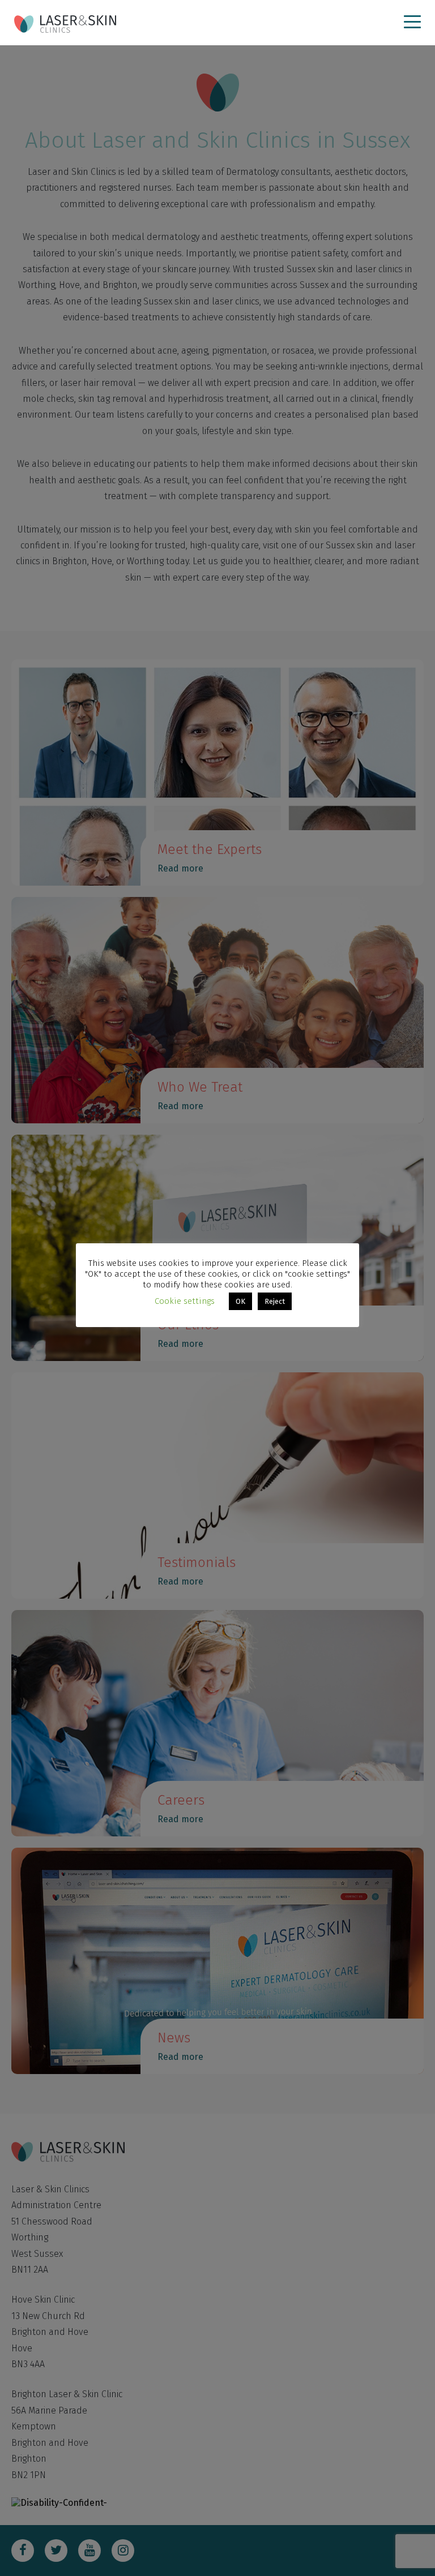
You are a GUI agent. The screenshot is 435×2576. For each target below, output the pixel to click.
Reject (275, 1301)
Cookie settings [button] (185, 1301)
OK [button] (240, 1301)
